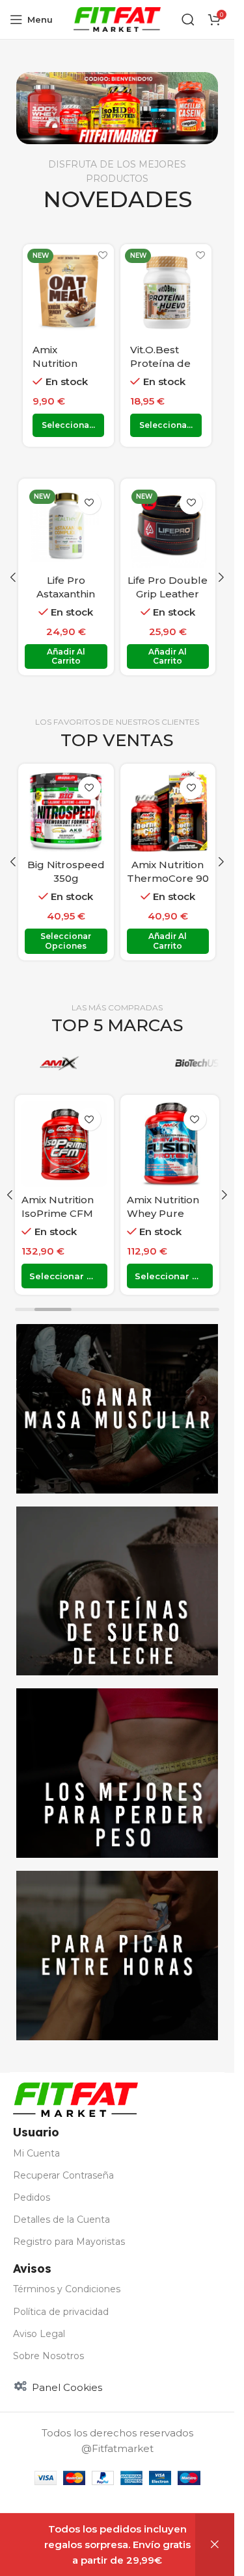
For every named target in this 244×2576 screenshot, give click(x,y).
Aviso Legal (39, 2334)
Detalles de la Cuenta (61, 2220)
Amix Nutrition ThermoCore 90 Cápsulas (168, 878)
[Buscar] (188, 19)
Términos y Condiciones (67, 2289)
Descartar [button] (215, 2545)
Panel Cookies (67, 2387)
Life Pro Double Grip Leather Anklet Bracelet (168, 594)
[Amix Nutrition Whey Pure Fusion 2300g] (170, 1144)
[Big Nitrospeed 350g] (66, 811)
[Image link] (75, 2098)
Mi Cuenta (36, 2153)
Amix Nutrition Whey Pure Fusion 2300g (163, 1213)
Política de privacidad (61, 2312)
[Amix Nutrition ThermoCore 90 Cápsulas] (168, 811)
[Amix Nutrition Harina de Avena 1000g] (68, 290)
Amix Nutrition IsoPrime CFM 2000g (58, 1213)
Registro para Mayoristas (69, 2242)
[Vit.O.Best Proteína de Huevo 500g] (166, 290)
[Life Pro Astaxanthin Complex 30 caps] (66, 526)
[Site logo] (117, 19)
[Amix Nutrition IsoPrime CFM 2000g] (64, 1144)
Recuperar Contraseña (63, 2175)
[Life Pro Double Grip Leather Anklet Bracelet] (168, 526)
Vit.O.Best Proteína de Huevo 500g (161, 363)
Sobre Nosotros (48, 2356)
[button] (13, 577)
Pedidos (32, 2197)
